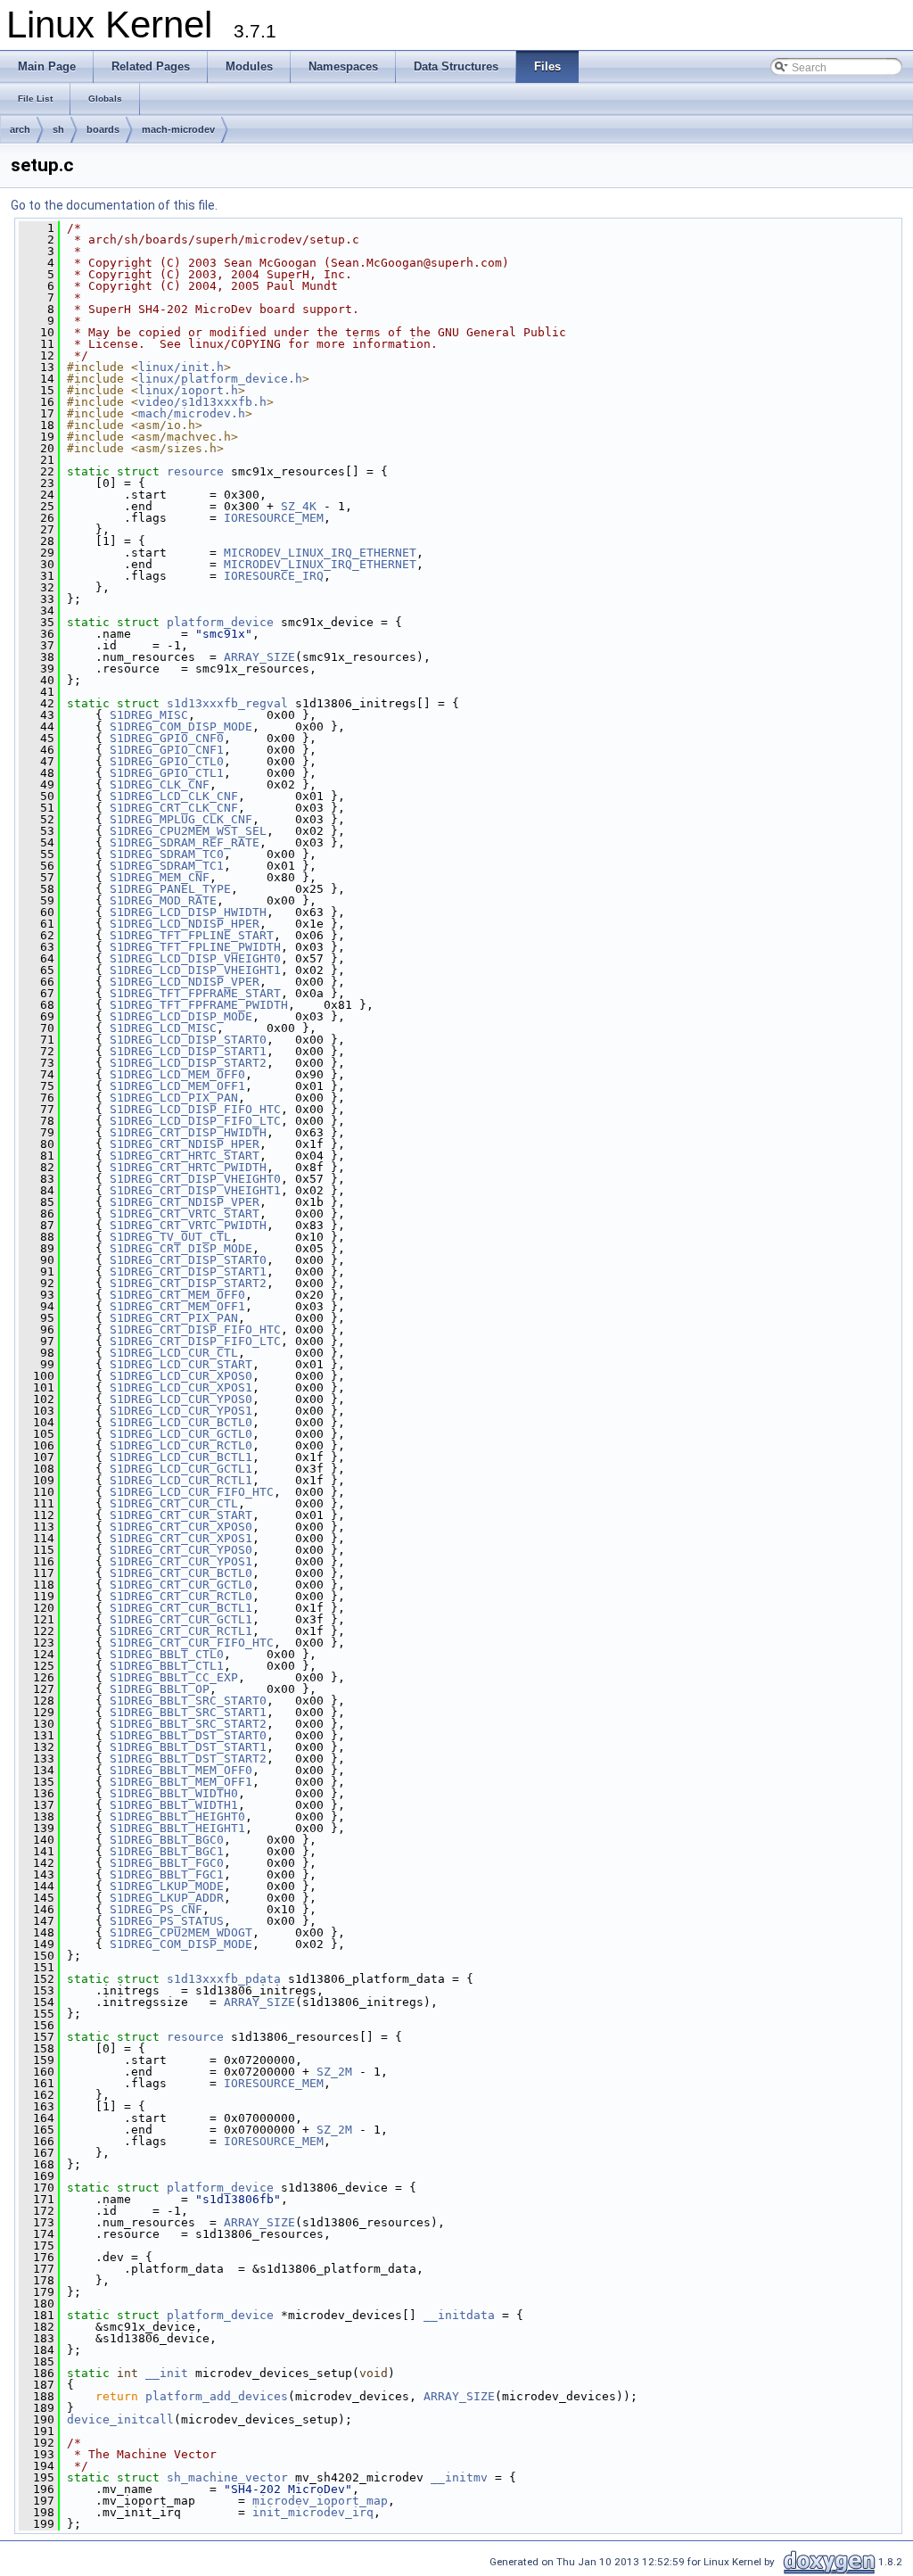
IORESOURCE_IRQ (274, 576)
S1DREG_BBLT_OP (160, 1689)
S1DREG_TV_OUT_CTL (170, 1237)
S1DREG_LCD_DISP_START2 (188, 1063)
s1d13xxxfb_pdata (224, 1979)
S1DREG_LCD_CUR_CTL (174, 1353)
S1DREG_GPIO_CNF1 (167, 750)
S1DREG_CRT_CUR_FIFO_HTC (192, 1643)
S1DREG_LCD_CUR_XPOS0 (181, 1376)
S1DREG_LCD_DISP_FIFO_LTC (195, 1121)
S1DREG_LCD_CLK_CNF (174, 796)
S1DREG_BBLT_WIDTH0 (174, 1793)
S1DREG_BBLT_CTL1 (167, 1666)
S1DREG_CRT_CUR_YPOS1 (181, 1561)
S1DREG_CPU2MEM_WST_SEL (188, 831)
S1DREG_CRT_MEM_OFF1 (177, 1306)
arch (20, 129)
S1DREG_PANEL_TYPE (170, 889)
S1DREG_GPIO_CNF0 (167, 738)
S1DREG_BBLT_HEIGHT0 (177, 1816)
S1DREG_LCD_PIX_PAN (174, 1098)
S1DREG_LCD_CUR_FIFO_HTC (192, 1492)
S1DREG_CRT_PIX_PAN (174, 1318)
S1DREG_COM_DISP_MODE (181, 727)
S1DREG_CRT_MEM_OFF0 (177, 1295)
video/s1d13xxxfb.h (202, 402)
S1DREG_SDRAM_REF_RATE (185, 842)
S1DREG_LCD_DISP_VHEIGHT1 (195, 970)
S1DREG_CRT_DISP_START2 (188, 1283)
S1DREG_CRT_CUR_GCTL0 (181, 1585)
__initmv (459, 2477)
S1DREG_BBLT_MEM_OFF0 (181, 1770)
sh (58, 129)
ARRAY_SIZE (259, 657)
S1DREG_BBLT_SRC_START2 (188, 1724)
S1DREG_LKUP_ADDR (167, 1898)
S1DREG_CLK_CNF (160, 784)
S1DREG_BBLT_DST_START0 (188, 1735)
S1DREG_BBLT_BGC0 (167, 1840)
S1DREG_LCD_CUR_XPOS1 (181, 1387)
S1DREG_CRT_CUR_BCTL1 (181, 1608)
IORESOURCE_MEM (274, 518)
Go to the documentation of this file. (114, 205)
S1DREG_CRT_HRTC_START (185, 1156)
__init (167, 2373)
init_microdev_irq (313, 2512)
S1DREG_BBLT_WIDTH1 (174, 1805)
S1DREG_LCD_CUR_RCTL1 (181, 1480)
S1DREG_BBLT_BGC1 (167, 1851)
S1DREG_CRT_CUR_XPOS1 (181, 1538)
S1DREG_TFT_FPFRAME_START (195, 993)
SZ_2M (334, 2072)
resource (195, 471)
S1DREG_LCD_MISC (163, 1028)
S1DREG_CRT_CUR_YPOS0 (181, 1550)
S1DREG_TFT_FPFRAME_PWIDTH (199, 1005)
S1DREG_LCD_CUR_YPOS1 (181, 1411)
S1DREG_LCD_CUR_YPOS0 (181, 1399)
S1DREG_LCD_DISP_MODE (181, 1016)
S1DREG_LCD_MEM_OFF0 (177, 1074)
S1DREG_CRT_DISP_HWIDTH (188, 1132)
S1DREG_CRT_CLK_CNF (174, 808)
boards (103, 129)
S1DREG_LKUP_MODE (167, 1886)
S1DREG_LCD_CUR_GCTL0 (181, 1434)
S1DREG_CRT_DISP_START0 (188, 1260)
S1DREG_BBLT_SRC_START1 (188, 1712)
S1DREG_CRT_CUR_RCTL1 (181, 1631)
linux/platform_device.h (220, 379)
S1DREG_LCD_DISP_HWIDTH (188, 912)
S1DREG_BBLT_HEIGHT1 (177, 1828)
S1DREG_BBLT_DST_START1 (188, 1747)
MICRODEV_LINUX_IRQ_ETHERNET (320, 553)
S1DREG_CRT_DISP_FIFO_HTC (195, 1329)
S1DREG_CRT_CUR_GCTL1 (181, 1619)
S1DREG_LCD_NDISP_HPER (185, 924)
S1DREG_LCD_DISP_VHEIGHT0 (195, 958)
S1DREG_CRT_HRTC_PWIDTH (188, 1167)
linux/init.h (181, 367)
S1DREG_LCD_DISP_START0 (188, 1040)
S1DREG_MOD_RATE (163, 900)
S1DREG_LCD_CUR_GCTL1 (181, 1469)
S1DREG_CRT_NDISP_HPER (185, 1144)
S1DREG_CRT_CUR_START (181, 1515)
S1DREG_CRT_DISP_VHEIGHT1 (195, 1190)
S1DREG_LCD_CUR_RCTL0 (181, 1445)
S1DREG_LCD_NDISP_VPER (185, 982)
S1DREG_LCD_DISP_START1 (188, 1051)
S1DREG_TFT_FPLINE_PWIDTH (195, 947)
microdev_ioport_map (320, 2501)
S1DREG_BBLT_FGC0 (167, 1863)
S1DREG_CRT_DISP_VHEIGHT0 (195, 1179)
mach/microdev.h (192, 413)
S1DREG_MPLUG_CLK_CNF (181, 819)
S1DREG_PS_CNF (156, 1909)
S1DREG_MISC (149, 715)
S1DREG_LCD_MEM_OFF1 (177, 1086)
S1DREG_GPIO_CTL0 (167, 761)
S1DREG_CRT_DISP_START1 (188, 1271)
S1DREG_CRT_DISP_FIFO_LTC (195, 1341)
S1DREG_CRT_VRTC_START (185, 1214)
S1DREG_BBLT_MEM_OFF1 (181, 1782)
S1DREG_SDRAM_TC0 (167, 854)
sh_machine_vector (227, 2477)
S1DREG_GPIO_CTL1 (167, 773)
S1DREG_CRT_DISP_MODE (181, 1248)
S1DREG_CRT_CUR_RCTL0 (181, 1596)
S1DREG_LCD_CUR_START (181, 1364)
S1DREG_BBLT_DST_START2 (188, 1759)
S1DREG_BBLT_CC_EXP (174, 1677)
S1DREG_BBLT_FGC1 (167, 1874)
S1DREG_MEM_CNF (160, 877)
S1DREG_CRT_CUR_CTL (174, 1503)
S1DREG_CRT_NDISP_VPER (185, 1202)
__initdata (459, 2315)
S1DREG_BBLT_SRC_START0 (188, 1701)
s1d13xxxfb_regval (227, 703)
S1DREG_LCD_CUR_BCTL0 (181, 1422)
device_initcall (120, 2419)
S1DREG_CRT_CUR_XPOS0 (181, 1527)
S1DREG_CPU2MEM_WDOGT (181, 1932)
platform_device (220, 622)
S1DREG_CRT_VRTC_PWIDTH (188, 1225)
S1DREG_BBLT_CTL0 (167, 1654)
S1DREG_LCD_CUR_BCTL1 (181, 1457)
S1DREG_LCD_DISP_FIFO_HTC (195, 1109)
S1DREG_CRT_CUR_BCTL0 (181, 1573)
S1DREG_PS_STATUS (167, 1921)
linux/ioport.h (188, 390)
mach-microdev (178, 129)
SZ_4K (299, 506)
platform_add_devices (217, 2396)
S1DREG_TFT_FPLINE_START (192, 935)
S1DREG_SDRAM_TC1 (167, 866)
